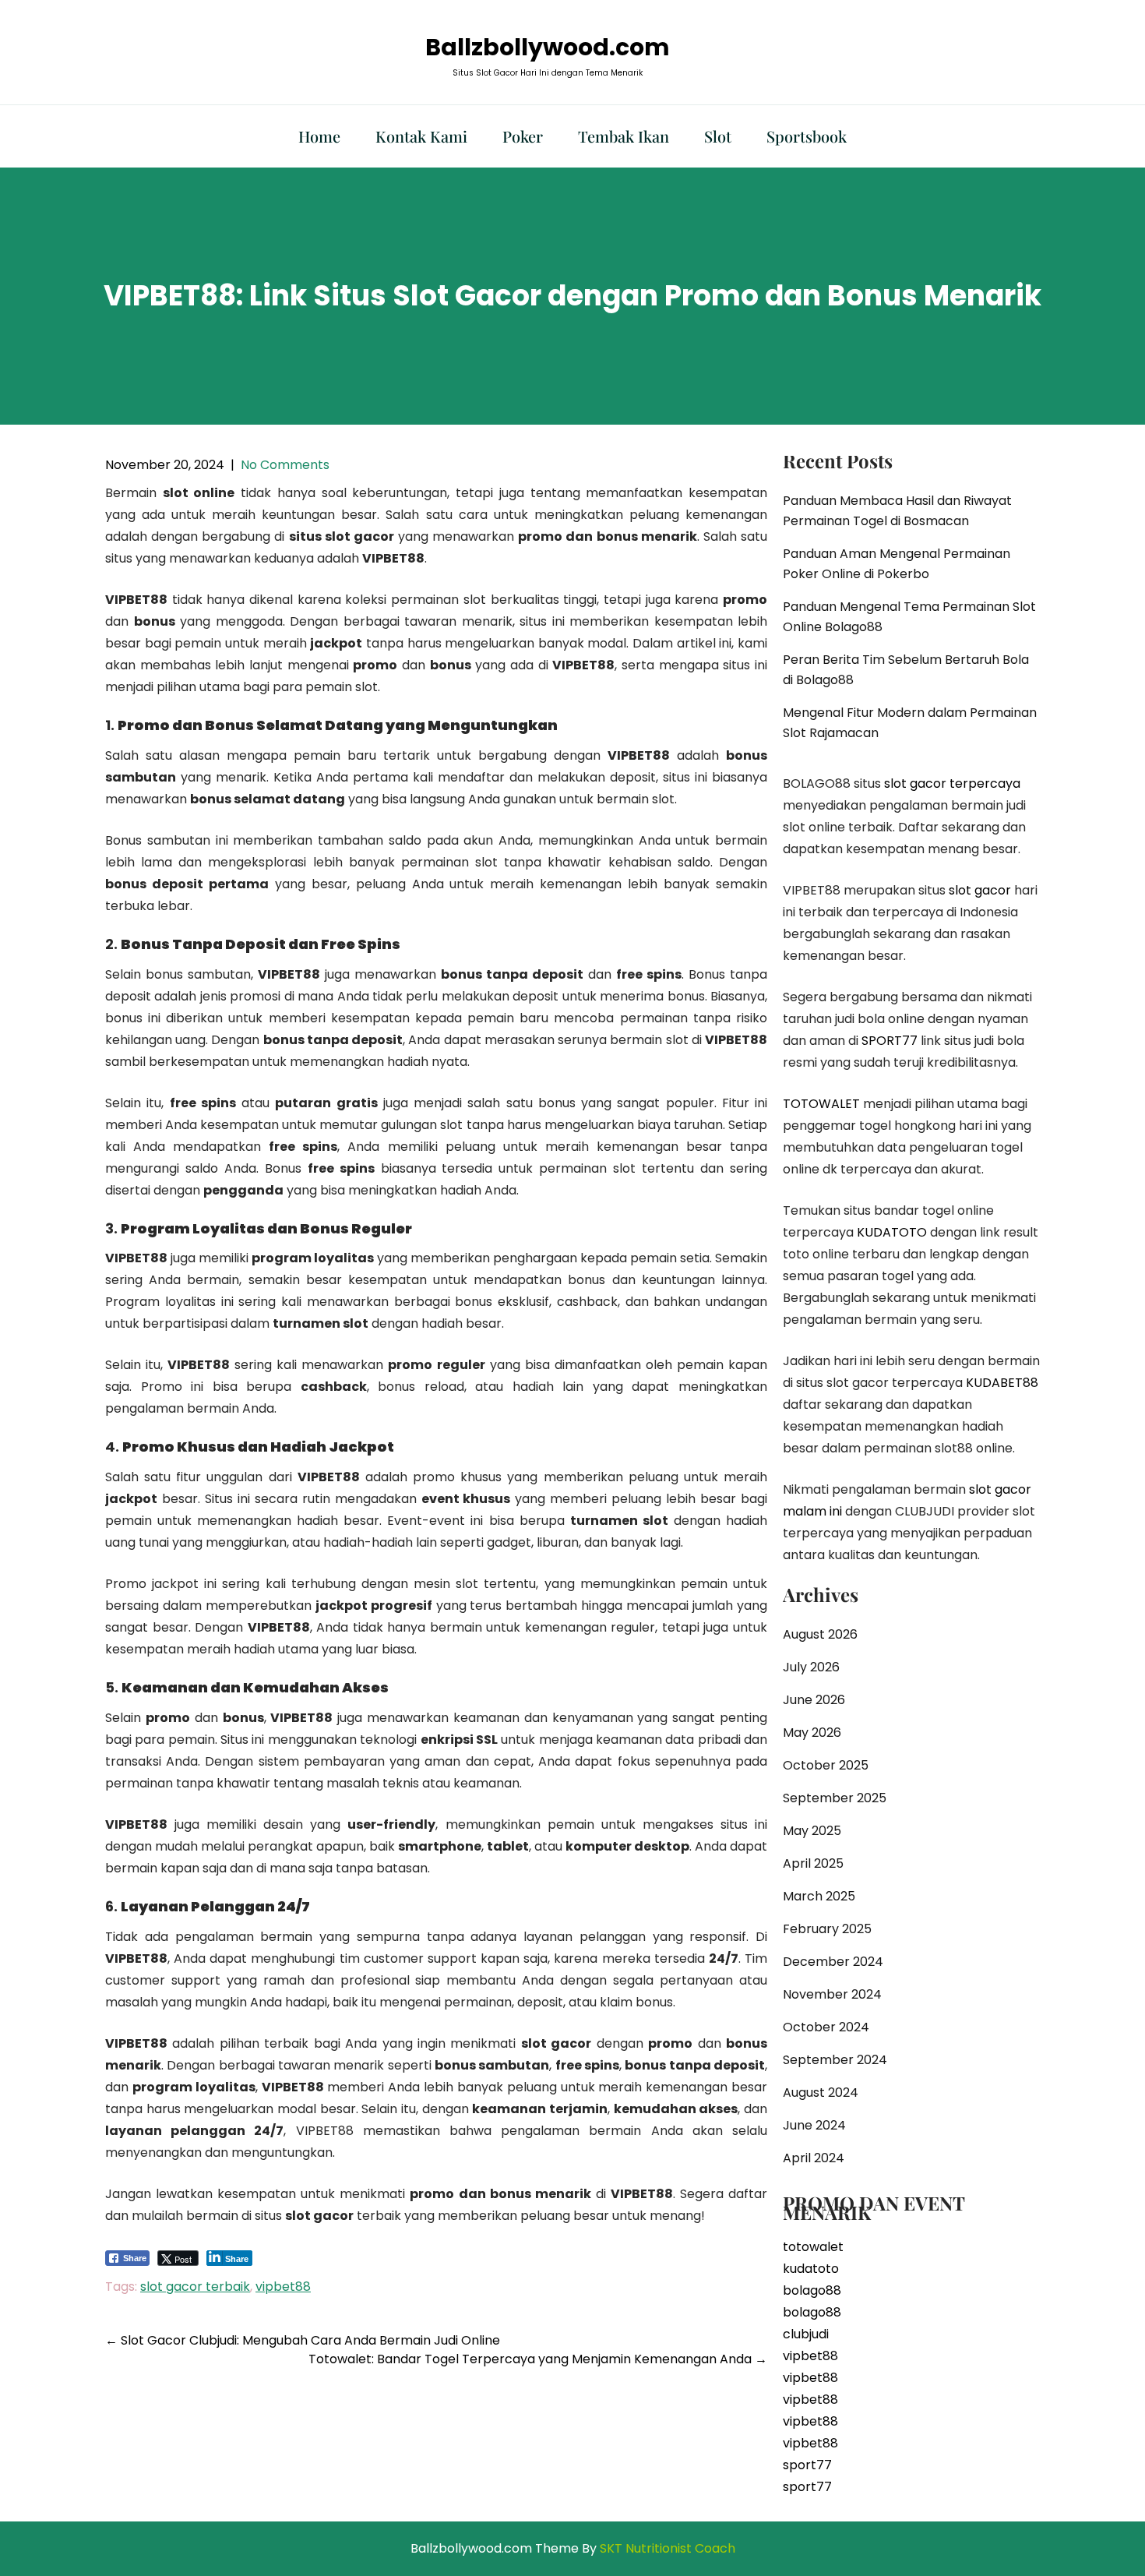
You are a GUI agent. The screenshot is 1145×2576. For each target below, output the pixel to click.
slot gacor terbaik (195, 2287)
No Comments (285, 465)
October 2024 (826, 2027)
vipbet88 (283, 2287)
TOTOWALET (821, 1104)
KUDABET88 (1002, 1383)
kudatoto (811, 2269)
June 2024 (814, 2125)
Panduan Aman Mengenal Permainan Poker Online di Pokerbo (897, 564)
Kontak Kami (421, 136)
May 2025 (812, 1831)
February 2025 (827, 1929)
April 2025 (813, 1863)
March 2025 (819, 1896)
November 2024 (832, 1994)
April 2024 (814, 2158)
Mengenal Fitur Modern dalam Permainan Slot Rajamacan (910, 723)
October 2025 (826, 1765)
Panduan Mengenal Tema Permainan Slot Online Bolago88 (909, 617)
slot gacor (980, 890)
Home (319, 136)
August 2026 (820, 1634)
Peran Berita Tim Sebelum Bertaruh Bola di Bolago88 (906, 670)
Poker (523, 136)
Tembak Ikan (624, 136)
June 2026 (814, 1700)
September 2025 (835, 1798)
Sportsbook (807, 136)
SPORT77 (890, 1041)
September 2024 (835, 2060)
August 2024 (821, 2093)
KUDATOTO (892, 1232)
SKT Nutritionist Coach (668, 2548)
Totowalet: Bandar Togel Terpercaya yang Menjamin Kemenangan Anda (538, 2359)
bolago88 (812, 2290)
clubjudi (806, 2334)
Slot (718, 136)
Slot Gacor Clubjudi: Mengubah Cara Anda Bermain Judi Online (303, 2340)
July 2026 (811, 1667)
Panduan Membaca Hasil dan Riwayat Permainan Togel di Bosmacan (897, 511)
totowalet (813, 2247)
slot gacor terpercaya (952, 783)
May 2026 (812, 1733)
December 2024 (833, 1962)
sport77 (807, 2465)
